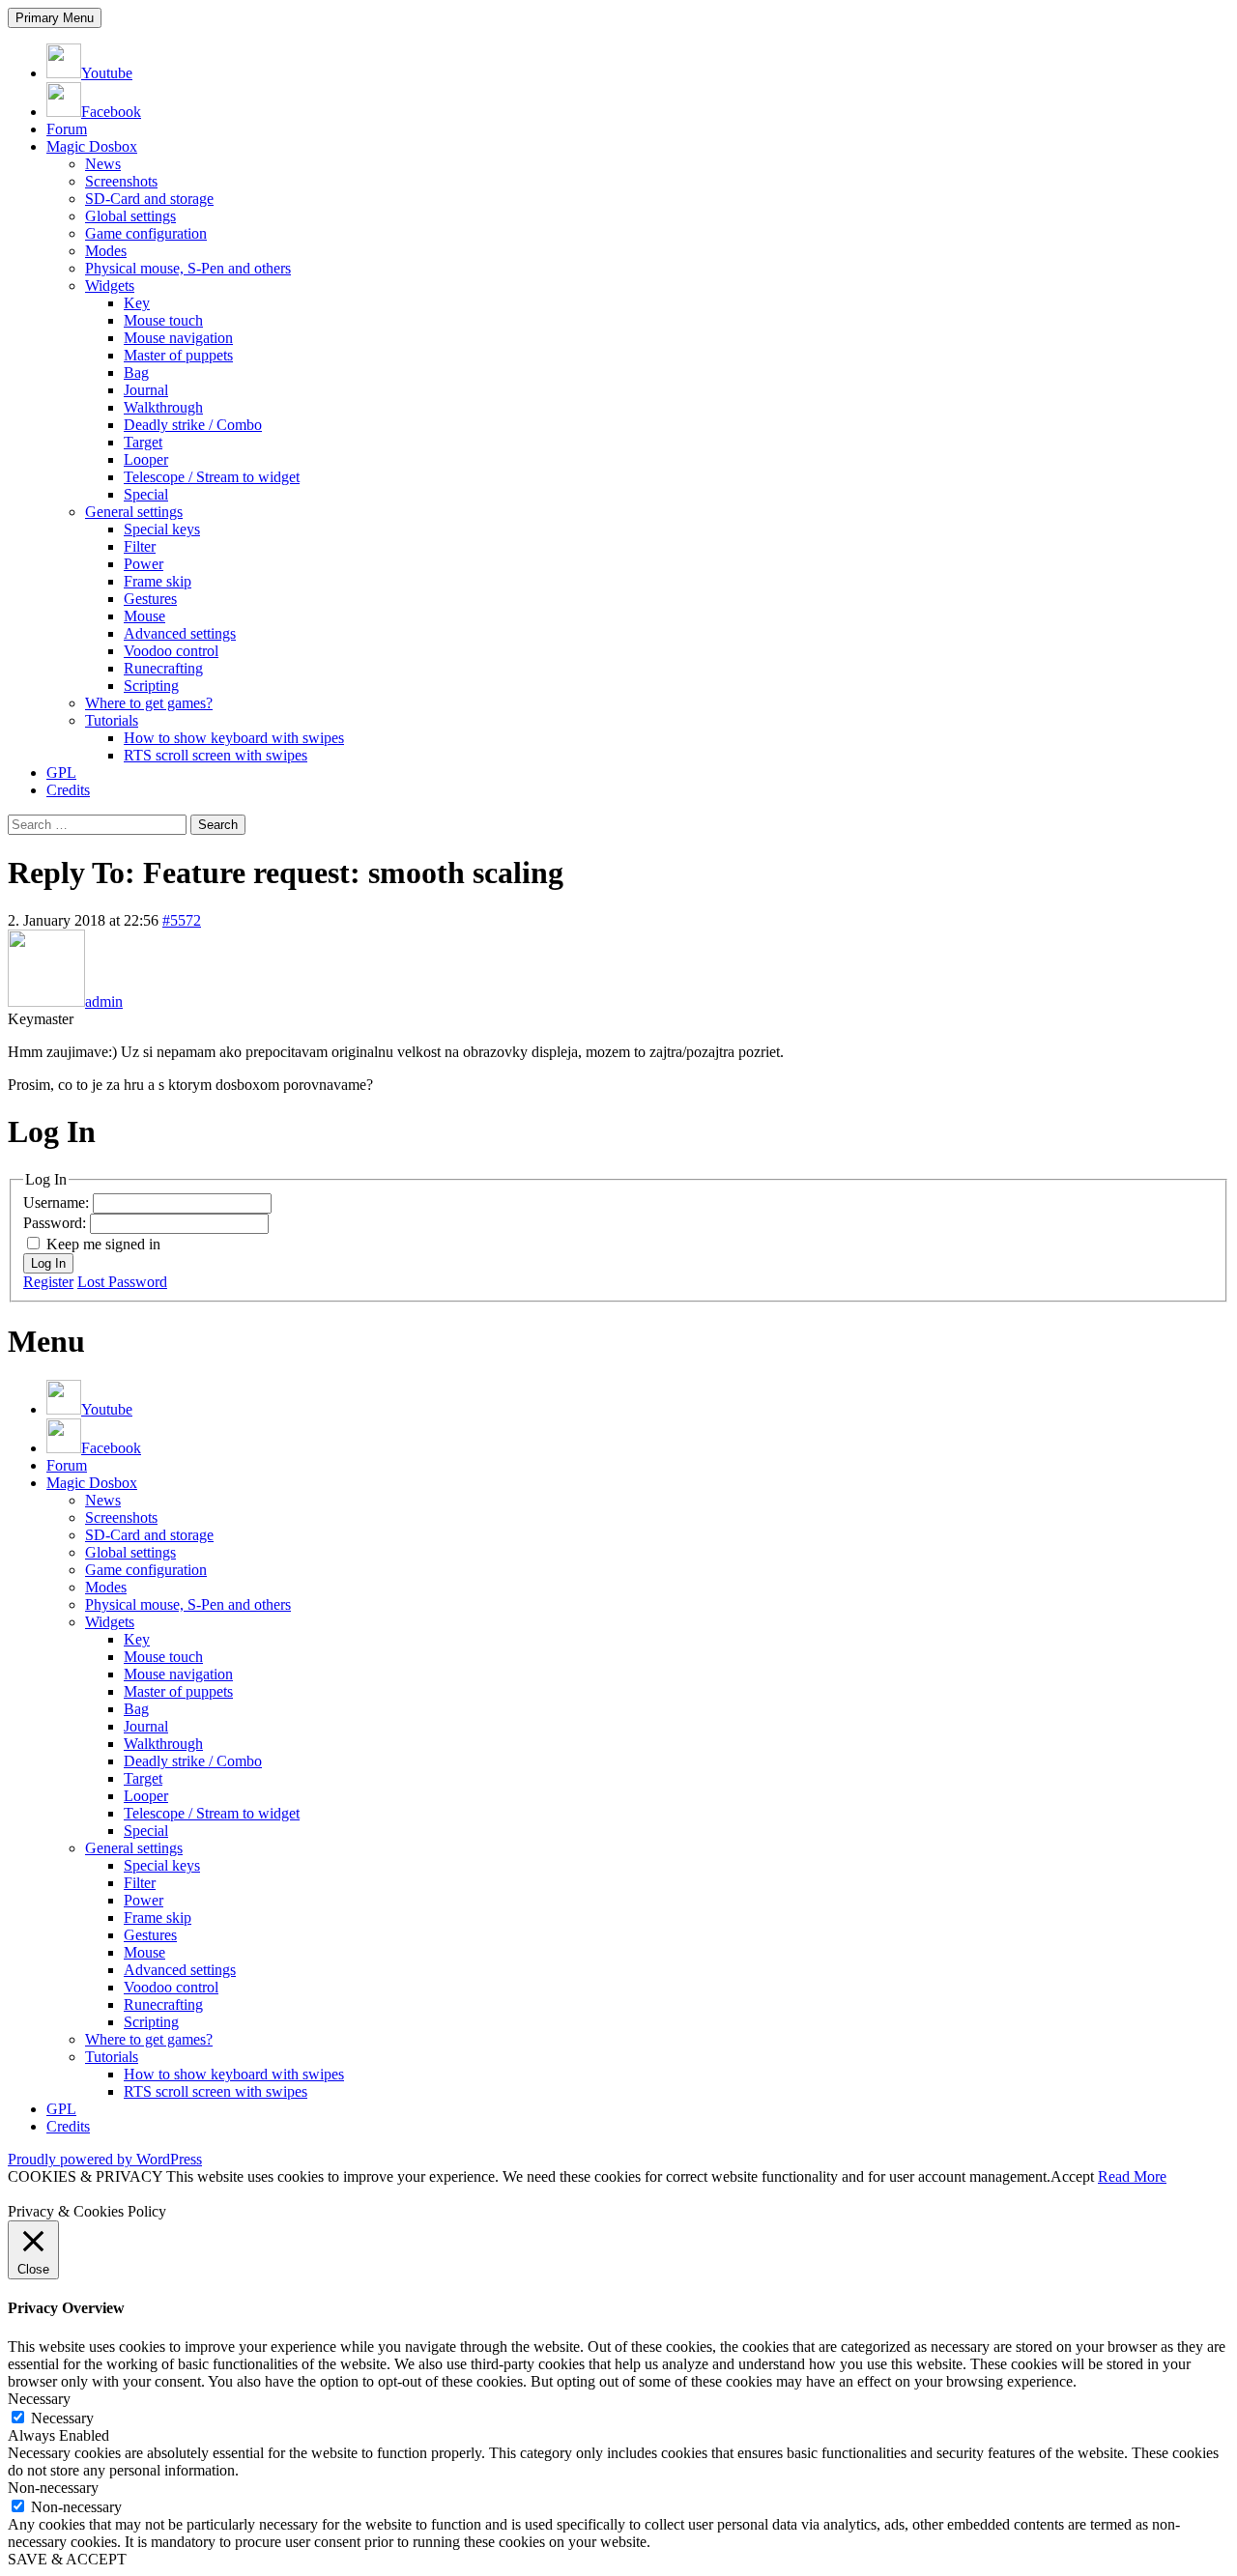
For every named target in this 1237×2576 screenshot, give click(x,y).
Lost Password (122, 1282)
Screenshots (121, 181)
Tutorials (112, 720)
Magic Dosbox (92, 146)
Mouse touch (163, 320)
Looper (146, 459)
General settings (134, 512)
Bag (136, 372)
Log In (48, 1263)
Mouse (144, 616)
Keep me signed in (103, 1244)
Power (144, 564)
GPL (61, 773)
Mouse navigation (178, 338)
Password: (57, 1223)
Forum (67, 129)
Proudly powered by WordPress (105, 2159)
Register (48, 1282)
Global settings (130, 216)
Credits (68, 790)
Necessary (62, 2418)
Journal (146, 390)
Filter (140, 546)
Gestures (150, 599)
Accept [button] (1072, 2176)
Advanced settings (180, 633)
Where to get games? (149, 703)
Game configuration (146, 233)
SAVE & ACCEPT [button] (67, 2559)
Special (146, 494)
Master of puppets (178, 355)
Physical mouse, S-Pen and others (188, 268)
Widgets (110, 286)
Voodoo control (171, 651)
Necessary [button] (39, 2399)
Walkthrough (163, 407)
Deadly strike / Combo (193, 425)
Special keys (162, 529)
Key (137, 303)
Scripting (151, 686)
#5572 (182, 920)
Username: (58, 1202)
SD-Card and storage (149, 199)
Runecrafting (163, 668)
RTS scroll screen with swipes (216, 755)
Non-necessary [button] (53, 2488)
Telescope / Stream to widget (212, 477)
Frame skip (158, 581)
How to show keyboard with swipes (234, 738)
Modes (106, 251)
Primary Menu (55, 18)
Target (143, 442)
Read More (1132, 2176)
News (103, 164)
